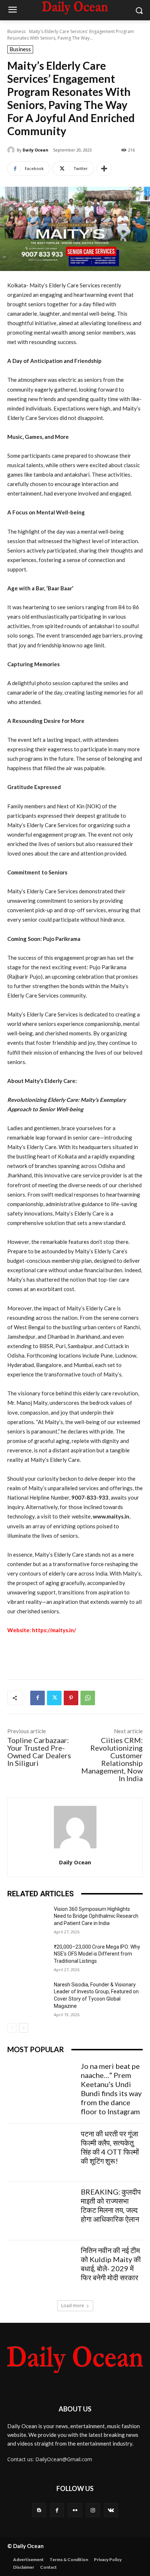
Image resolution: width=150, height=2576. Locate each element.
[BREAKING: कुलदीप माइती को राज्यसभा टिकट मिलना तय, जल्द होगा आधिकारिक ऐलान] (41, 2211)
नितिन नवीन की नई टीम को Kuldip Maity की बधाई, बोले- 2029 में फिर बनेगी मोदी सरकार (111, 2264)
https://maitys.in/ (54, 1630)
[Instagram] (93, 2510)
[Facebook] (37, 1698)
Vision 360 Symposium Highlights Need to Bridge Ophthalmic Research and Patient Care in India (96, 1916)
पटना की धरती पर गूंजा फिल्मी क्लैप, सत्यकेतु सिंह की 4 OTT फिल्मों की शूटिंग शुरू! (110, 2147)
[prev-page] (12, 2028)
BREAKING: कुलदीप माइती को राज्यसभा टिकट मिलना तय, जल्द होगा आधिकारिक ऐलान (111, 2205)
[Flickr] (75, 2510)
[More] (104, 169)
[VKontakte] (111, 2510)
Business (16, 31)
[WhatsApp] (88, 1698)
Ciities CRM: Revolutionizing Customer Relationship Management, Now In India (112, 1759)
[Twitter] (54, 1698)
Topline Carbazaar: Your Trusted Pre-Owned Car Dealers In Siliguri (39, 1752)
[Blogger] (39, 2510)
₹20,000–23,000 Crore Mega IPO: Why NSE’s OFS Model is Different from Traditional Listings (97, 1954)
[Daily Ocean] (12, 150)
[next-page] (23, 2028)
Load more (73, 2306)
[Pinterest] (71, 1698)
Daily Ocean (35, 150)
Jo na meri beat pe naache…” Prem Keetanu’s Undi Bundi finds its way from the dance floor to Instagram (111, 2089)
